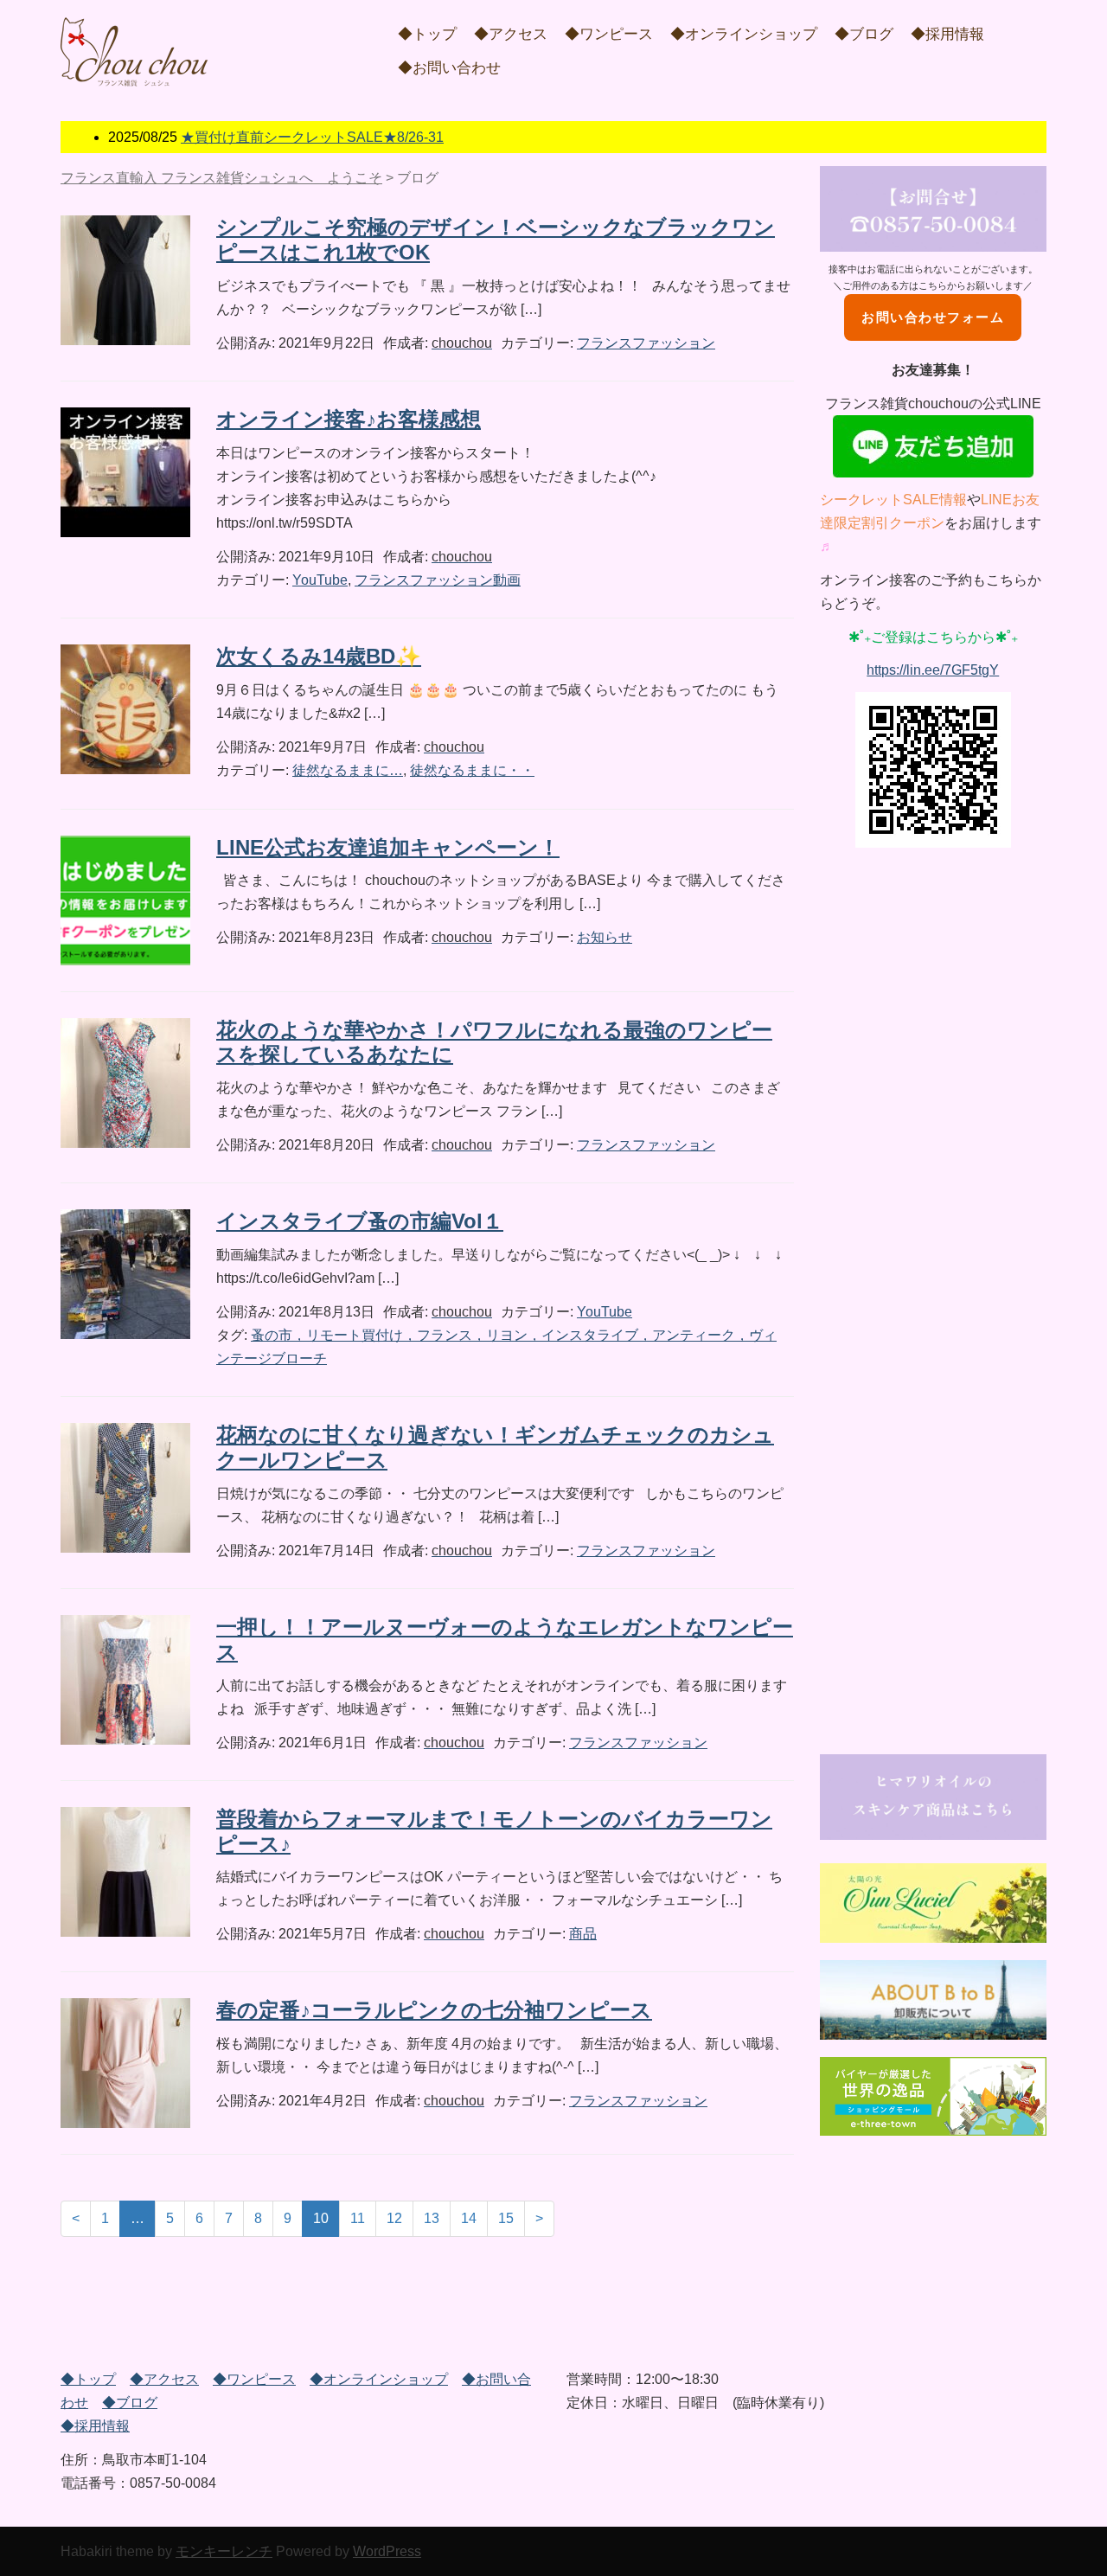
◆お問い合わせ (449, 68)
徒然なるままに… (348, 770)
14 (469, 2218)
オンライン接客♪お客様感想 (349, 419)
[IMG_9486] (934, 2000)
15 (506, 2218)
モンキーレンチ (224, 2551)
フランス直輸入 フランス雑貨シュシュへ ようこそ (221, 178)
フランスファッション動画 (438, 580)
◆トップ (427, 34)
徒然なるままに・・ (472, 770)
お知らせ (605, 937)
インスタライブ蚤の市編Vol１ (360, 1221)
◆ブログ (864, 34)
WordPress (387, 2551)
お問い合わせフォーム (933, 317)
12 (394, 2218)
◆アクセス (511, 34)
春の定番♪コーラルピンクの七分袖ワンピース (434, 2010)
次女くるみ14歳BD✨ (319, 656)
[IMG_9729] (934, 2097)
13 (432, 2218)
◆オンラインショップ (744, 34)
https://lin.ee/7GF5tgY (933, 670)
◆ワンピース (609, 34)
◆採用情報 (947, 34)
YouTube (320, 580)
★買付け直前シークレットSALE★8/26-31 (312, 137)
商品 (583, 1934)
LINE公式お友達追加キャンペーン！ (388, 847)
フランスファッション (646, 343)
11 (358, 2218)
